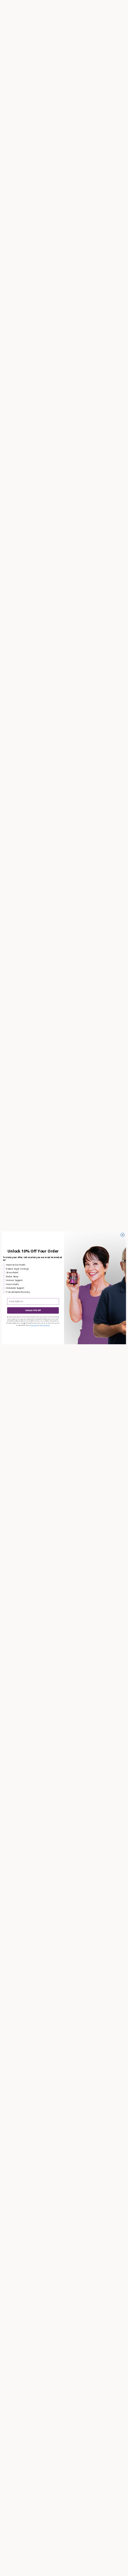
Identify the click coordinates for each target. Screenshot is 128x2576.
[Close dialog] (122, 1235)
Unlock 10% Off (33, 1311)
